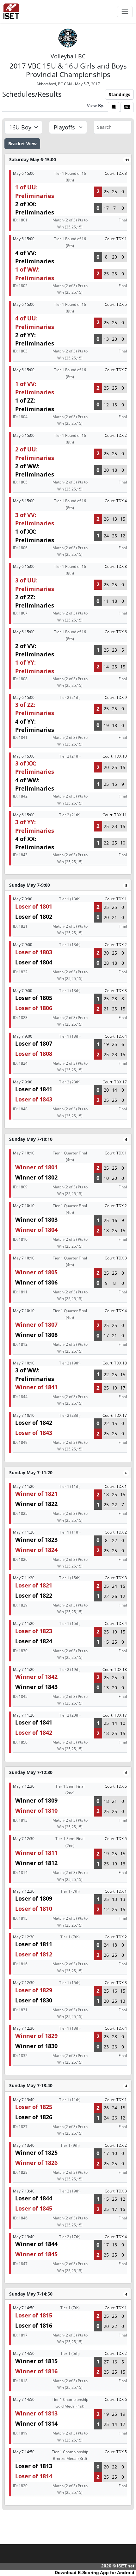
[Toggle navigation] (125, 12)
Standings (120, 94)
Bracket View (22, 144)
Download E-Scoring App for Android (95, 2573)
